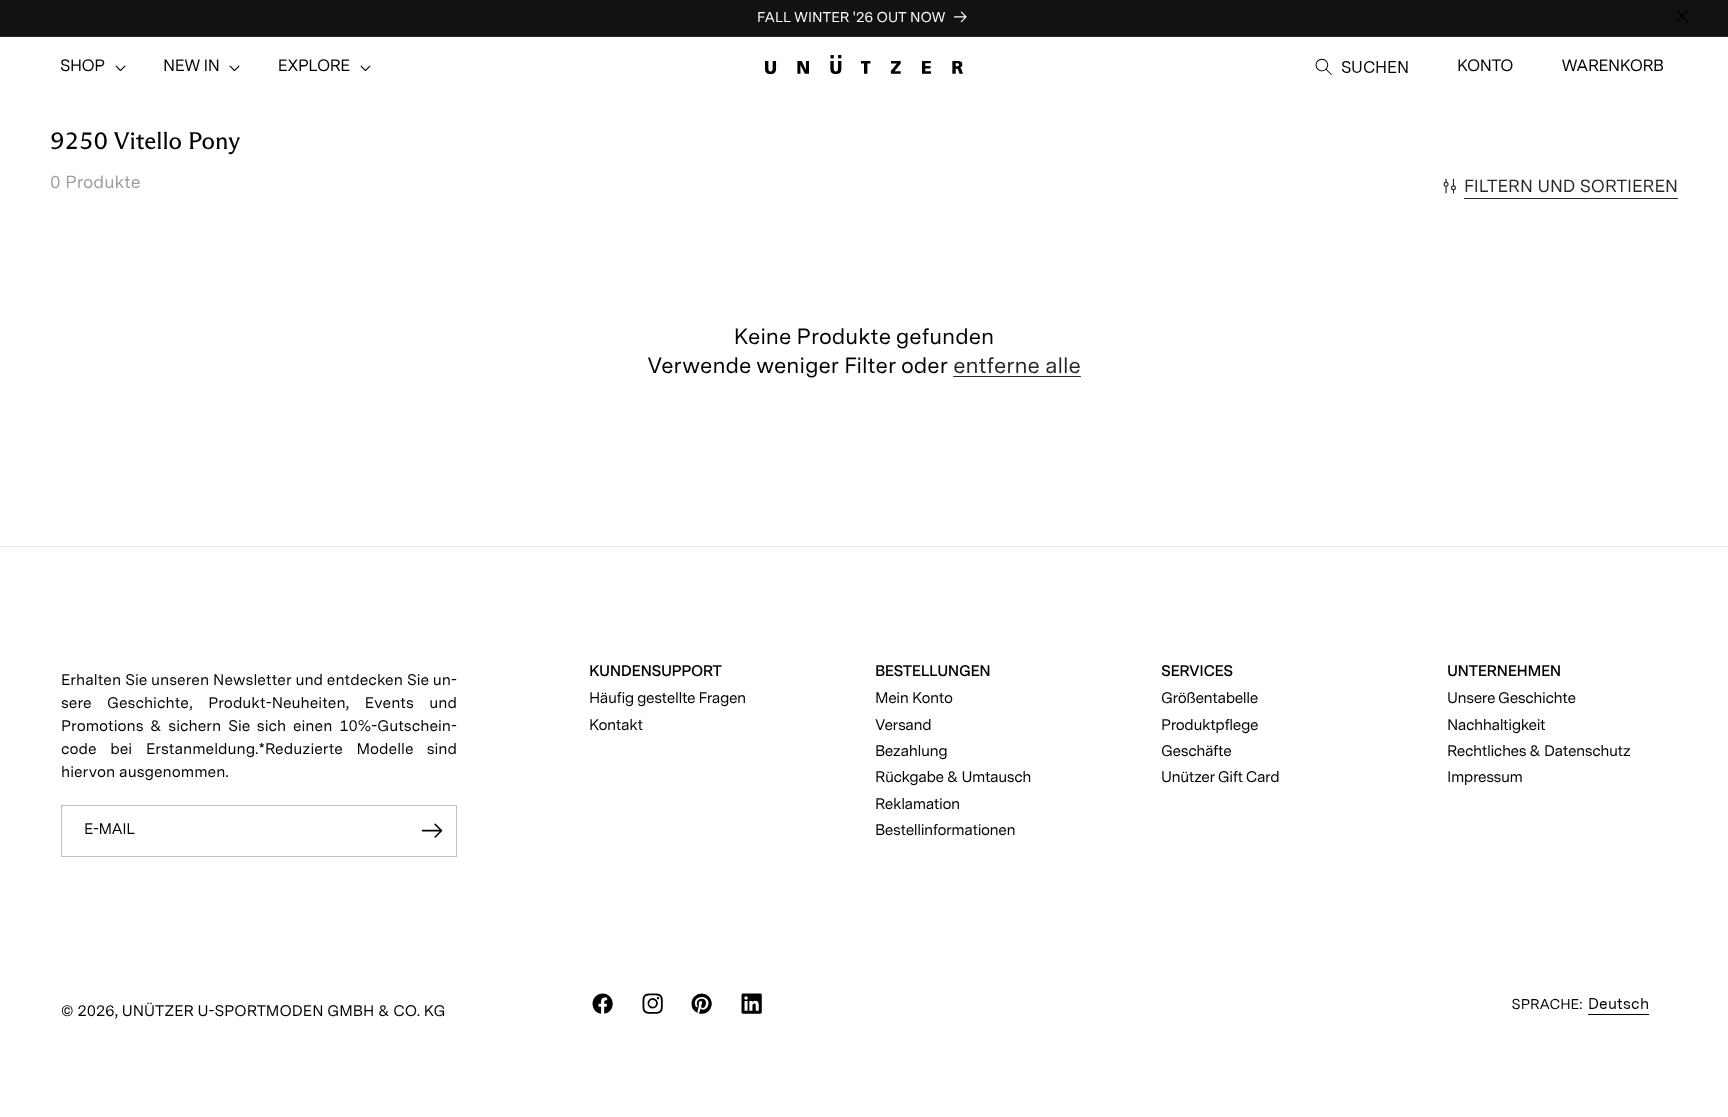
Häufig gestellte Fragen (667, 697)
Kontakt (616, 724)
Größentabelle (1209, 697)
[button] (82, 67)
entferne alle (1017, 366)
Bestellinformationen (945, 829)
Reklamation (917, 803)
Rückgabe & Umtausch (953, 776)
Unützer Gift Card (1220, 776)
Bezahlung (911, 750)
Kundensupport (655, 670)
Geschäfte (1196, 750)
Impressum (1485, 776)
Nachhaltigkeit (1496, 724)
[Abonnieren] (432, 831)
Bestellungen (932, 670)
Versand (903, 724)
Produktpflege (1209, 724)
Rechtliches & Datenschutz (1539, 750)
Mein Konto (914, 697)
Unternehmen (1504, 670)
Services (1197, 670)
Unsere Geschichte (1511, 697)
